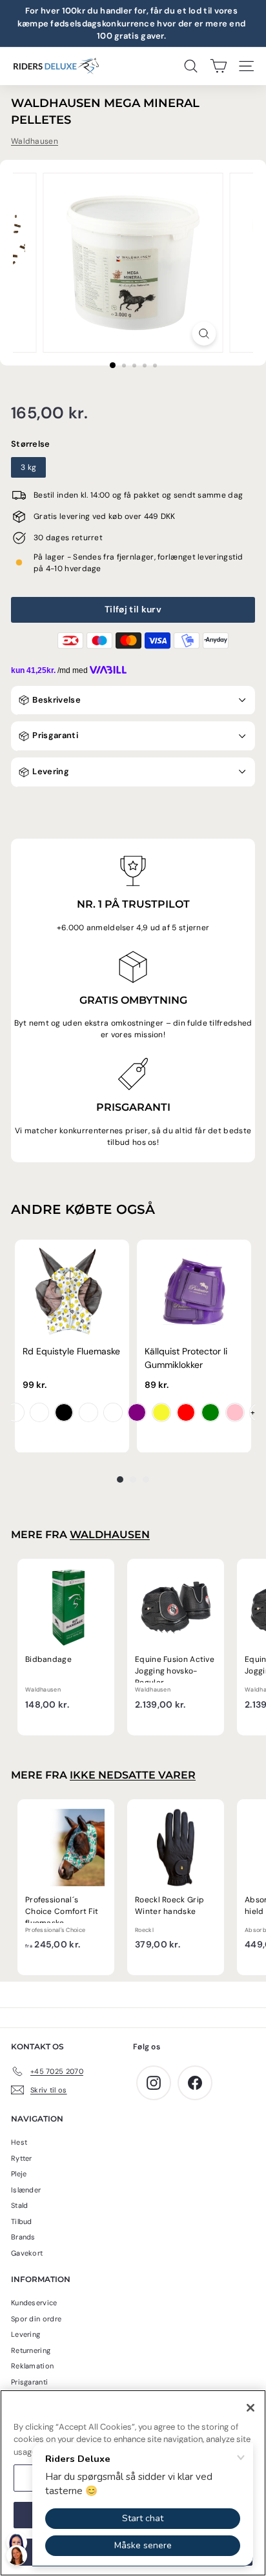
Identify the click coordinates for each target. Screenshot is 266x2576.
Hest (19, 2142)
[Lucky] (88, 1412)
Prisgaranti (54, 735)
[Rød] (186, 1412)
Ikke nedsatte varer (133, 1775)
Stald (20, 2205)
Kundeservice (34, 2303)
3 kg (28, 467)
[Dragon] (39, 1412)
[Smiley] (15, 1412)
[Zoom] (204, 334)
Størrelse (31, 444)
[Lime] (210, 1412)
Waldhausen (35, 141)
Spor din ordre (36, 2319)
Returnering (31, 2350)
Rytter (22, 2158)
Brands (23, 2237)
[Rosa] (235, 1412)
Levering (50, 771)
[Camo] (113, 1412)
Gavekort (27, 2253)
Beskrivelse (56, 700)
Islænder (26, 2190)
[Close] (251, 2408)
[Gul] (161, 1412)
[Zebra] (64, 1412)
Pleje (19, 2174)
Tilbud (22, 2221)
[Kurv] (219, 66)
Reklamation (32, 2366)
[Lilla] (137, 1412)
